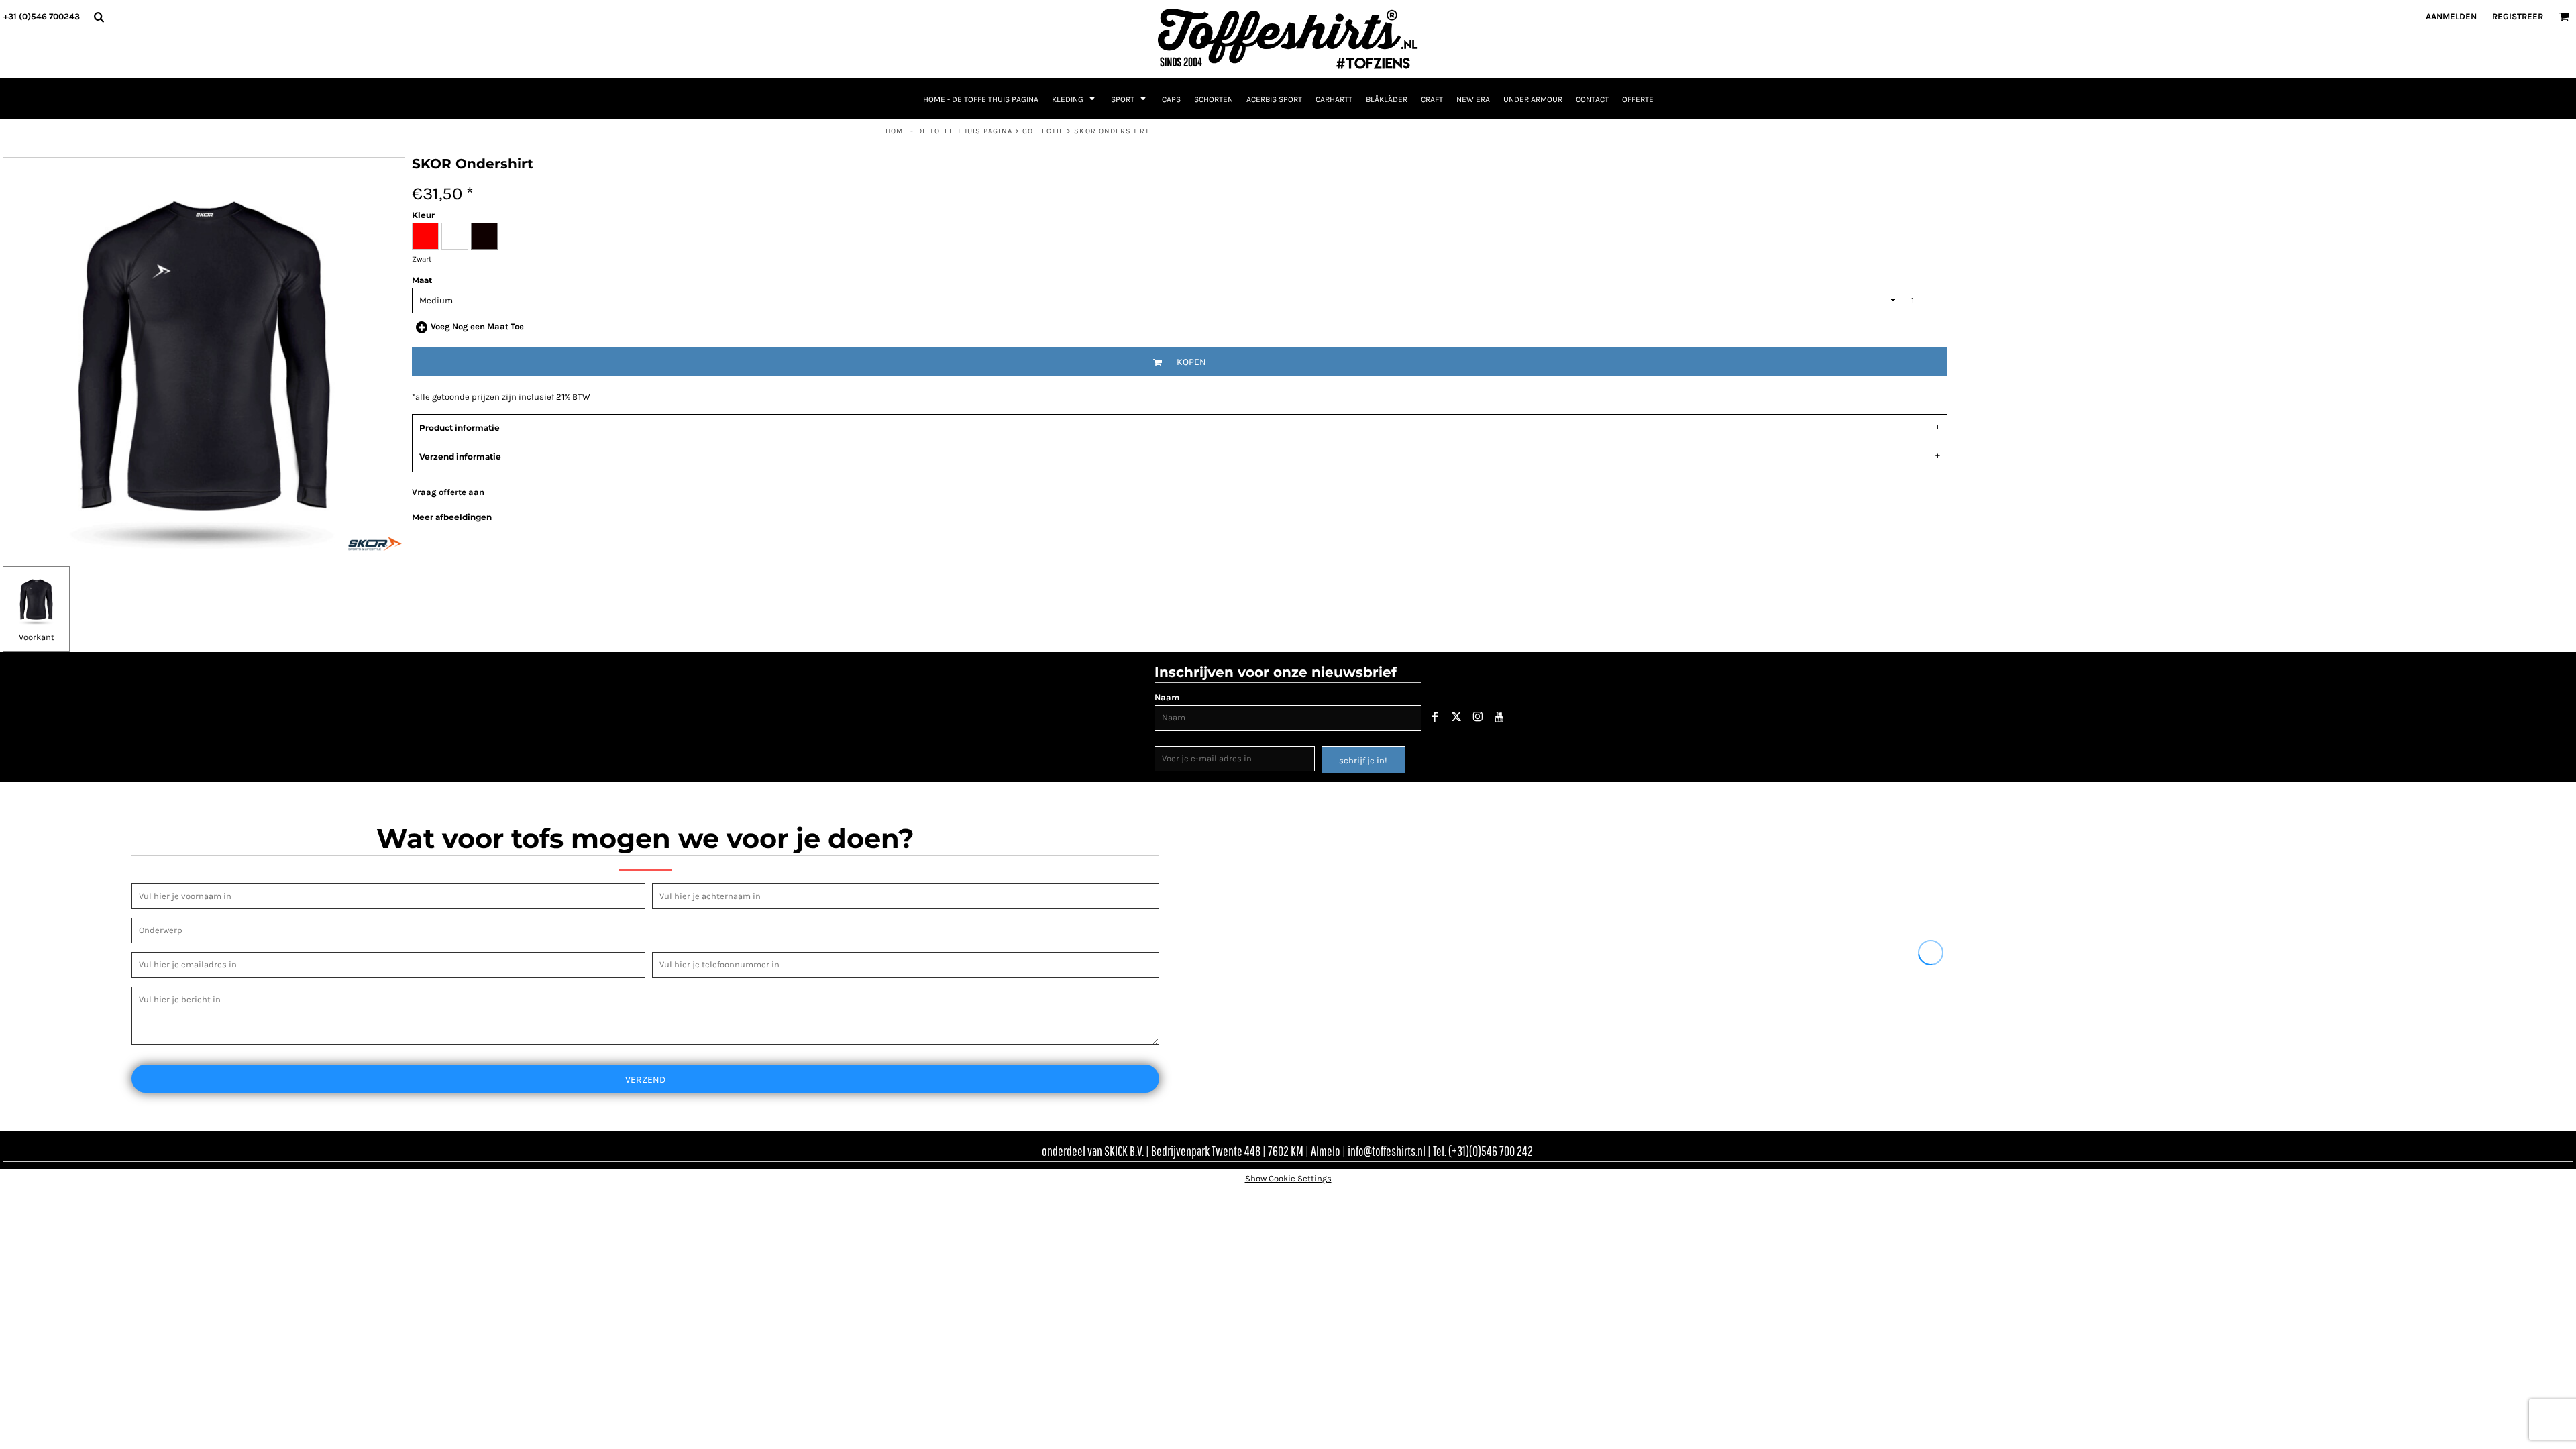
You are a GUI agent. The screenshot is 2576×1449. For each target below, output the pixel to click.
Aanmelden (2451, 16)
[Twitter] (1456, 717)
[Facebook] (1435, 717)
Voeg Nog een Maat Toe (477, 326)
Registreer (2518, 16)
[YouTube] (1499, 717)
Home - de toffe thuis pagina (949, 131)
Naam (1167, 697)
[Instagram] (1478, 717)
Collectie (1043, 131)
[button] (99, 17)
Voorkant (37, 637)
